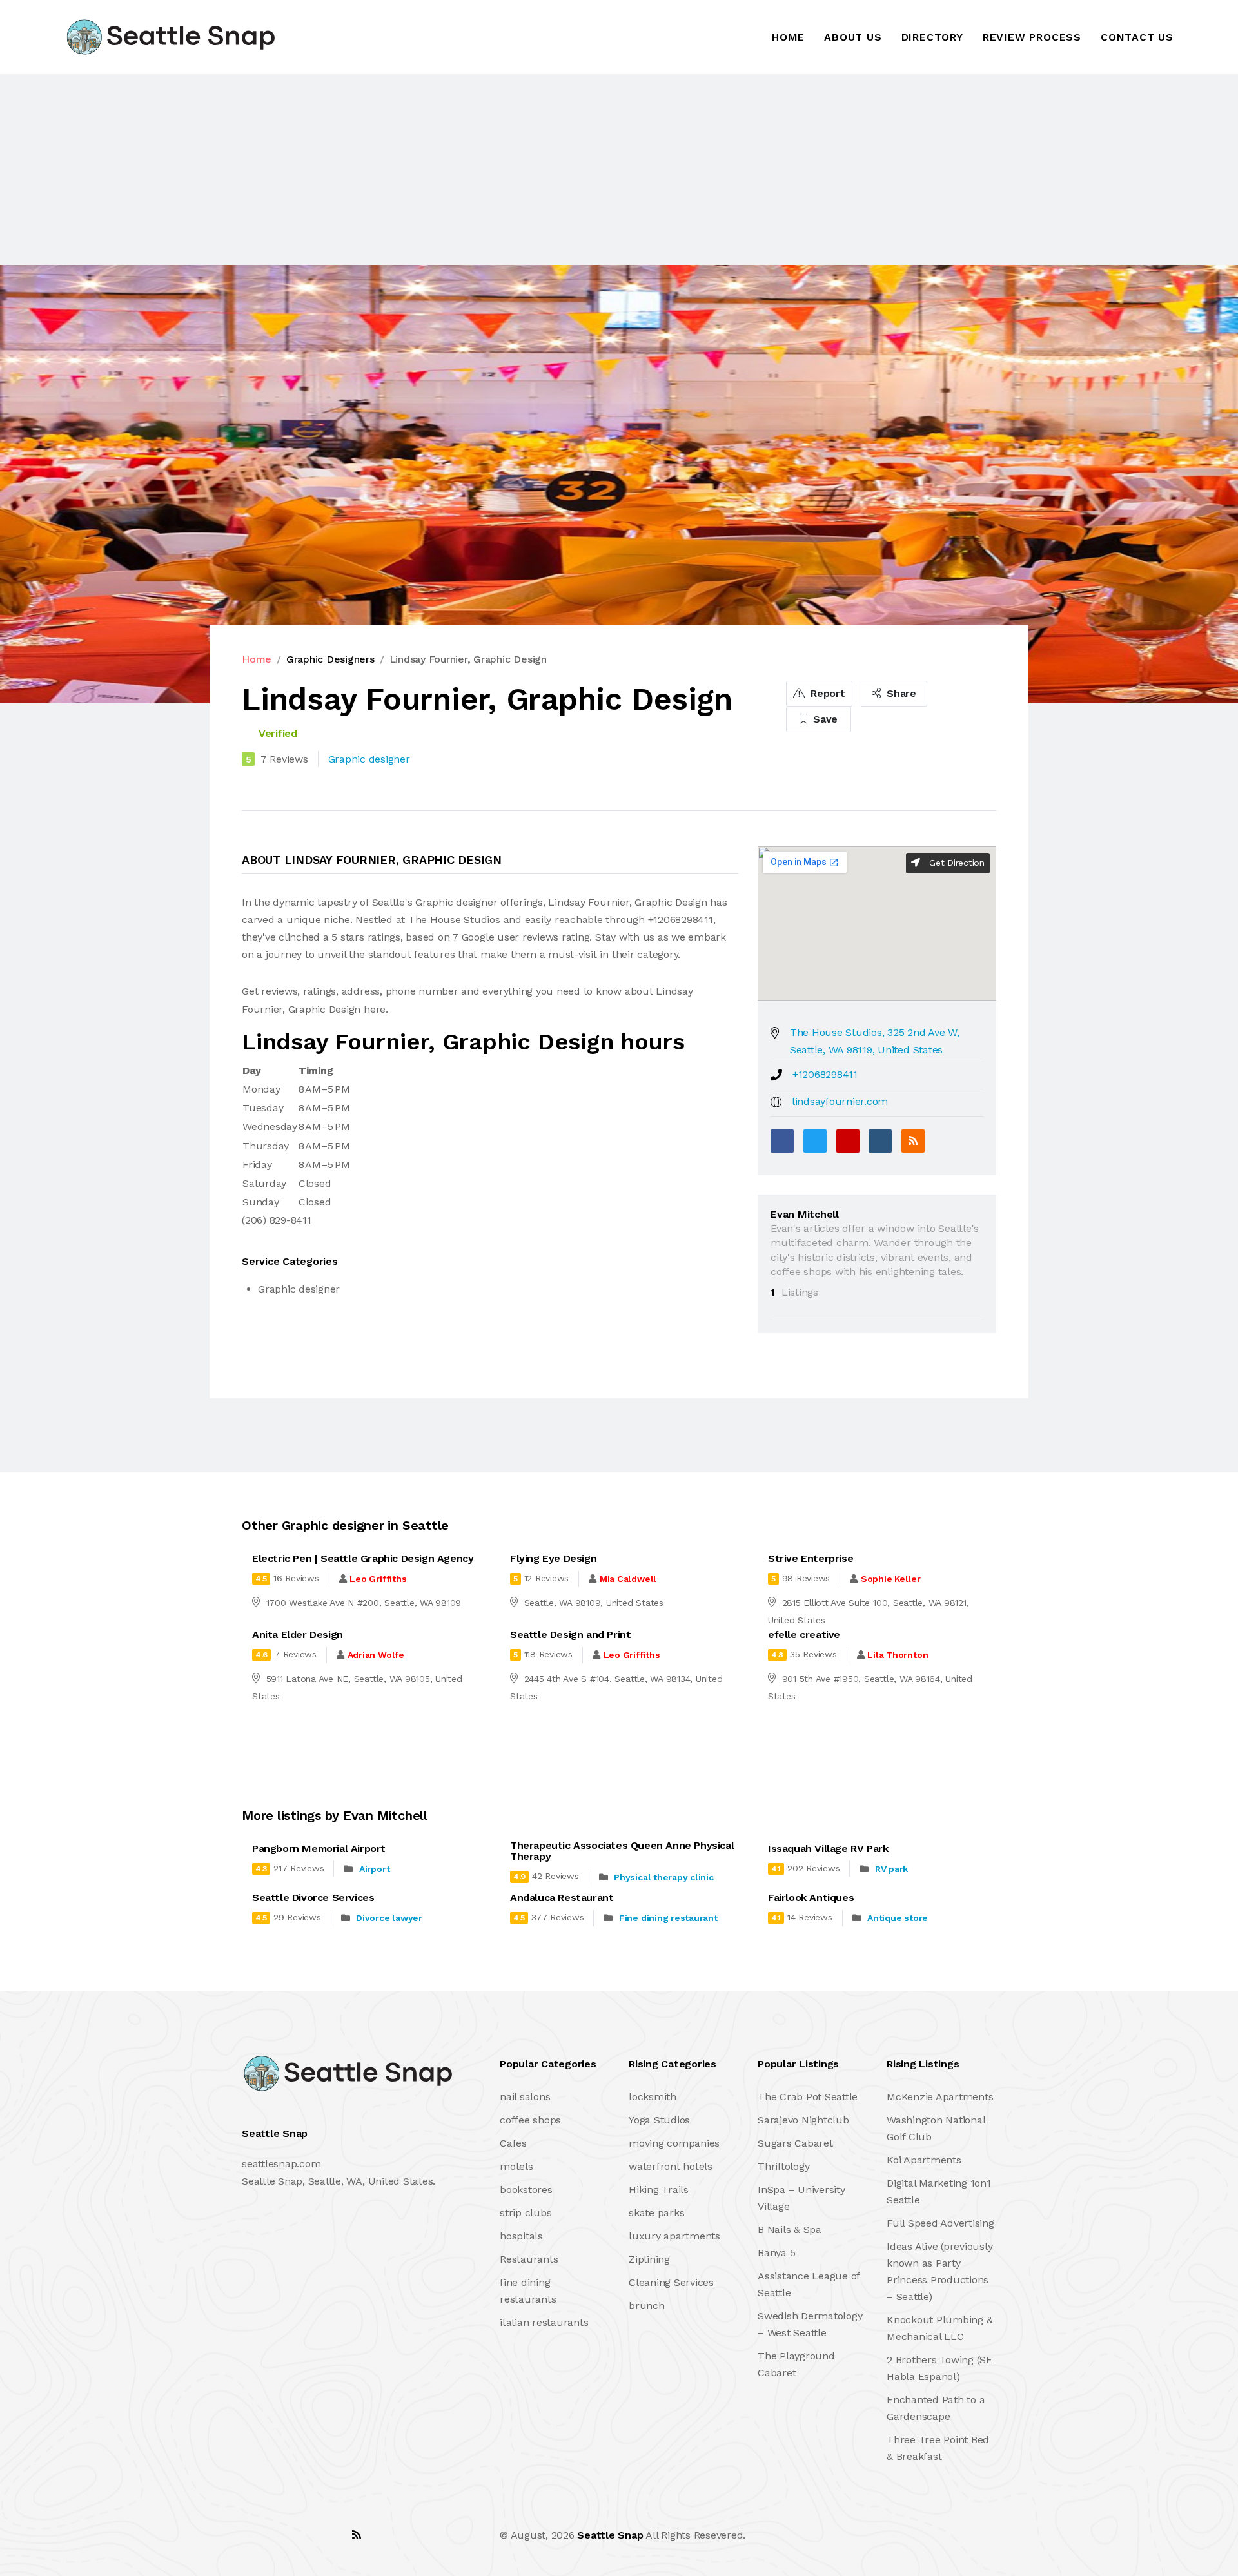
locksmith (653, 2097)
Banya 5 (776, 2253)
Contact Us (1137, 37)
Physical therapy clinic (663, 1877)
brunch (647, 2306)
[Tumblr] (880, 1141)
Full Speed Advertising (940, 2223)
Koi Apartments (924, 2160)
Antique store (898, 1918)
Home (788, 37)
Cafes (513, 2143)
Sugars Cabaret (795, 2143)
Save (824, 719)
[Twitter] (815, 1141)
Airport (374, 1869)
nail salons (525, 2097)
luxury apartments (674, 2236)
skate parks (656, 2213)
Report (826, 693)
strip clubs (526, 2213)
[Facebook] (782, 1141)
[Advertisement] (387, 170)
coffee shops (530, 2120)
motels (516, 2166)
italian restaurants (544, 2322)
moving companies (674, 2143)
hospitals (521, 2236)
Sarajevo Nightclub (803, 2120)
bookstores (526, 2190)
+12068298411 (825, 1074)
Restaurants (529, 2259)
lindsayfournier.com (840, 1101)
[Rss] (357, 2535)
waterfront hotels (671, 2166)
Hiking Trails (659, 2190)
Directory (932, 37)
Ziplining (649, 2259)
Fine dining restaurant (668, 1918)
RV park (891, 1869)
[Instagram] (328, 2535)
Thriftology (783, 2166)
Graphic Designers (330, 659)
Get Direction (955, 863)
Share (900, 693)
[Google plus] (848, 1141)
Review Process (1032, 37)
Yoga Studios (659, 2120)
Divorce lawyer (389, 1918)
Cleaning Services (671, 2282)
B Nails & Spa (790, 2230)
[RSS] (913, 1141)
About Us (853, 37)
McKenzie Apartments (940, 2097)
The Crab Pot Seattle (808, 2097)
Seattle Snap (610, 2535)
